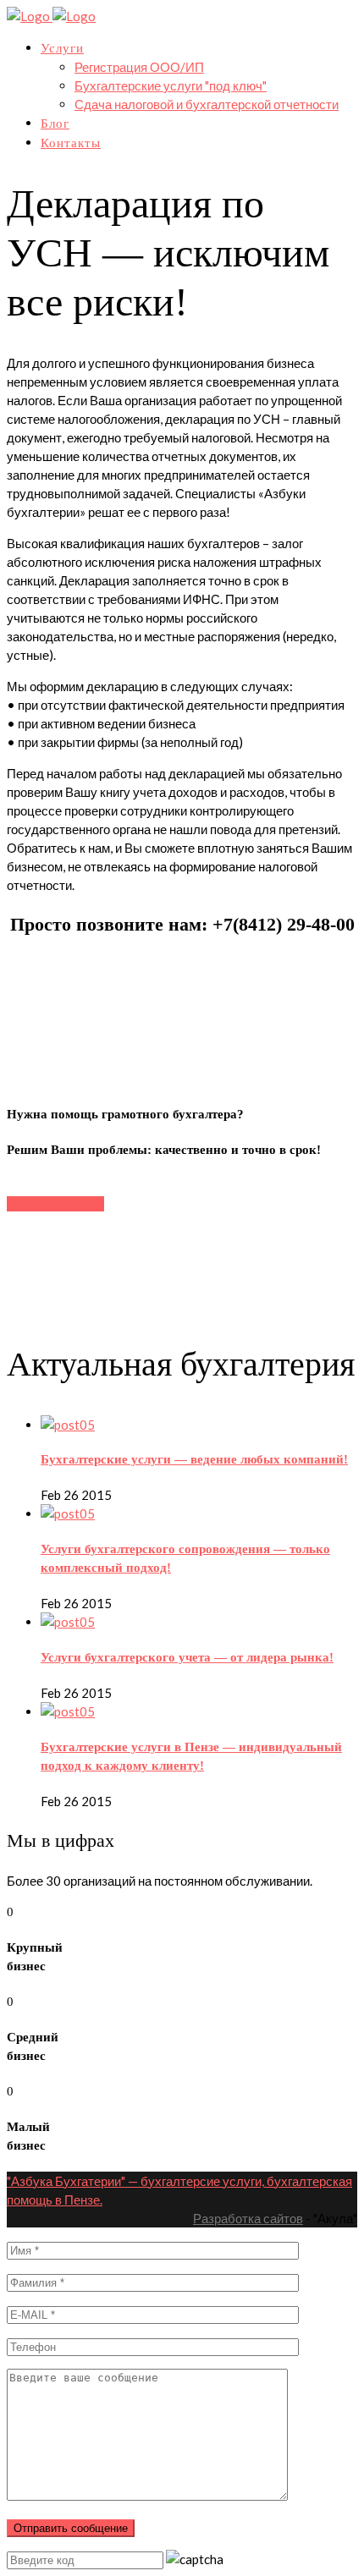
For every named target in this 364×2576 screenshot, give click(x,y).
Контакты (71, 143)
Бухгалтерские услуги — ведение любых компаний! (194, 1459)
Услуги (62, 48)
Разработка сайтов (248, 2218)
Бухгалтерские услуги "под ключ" (171, 85)
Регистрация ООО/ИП (139, 67)
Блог (55, 124)
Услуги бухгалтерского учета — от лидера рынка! (187, 1657)
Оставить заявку (55, 1204)
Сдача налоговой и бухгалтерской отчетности (207, 104)
